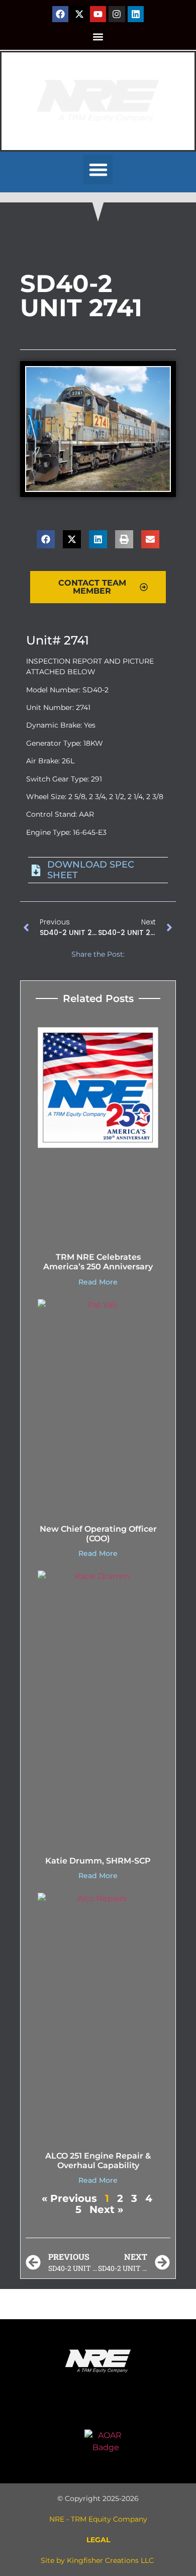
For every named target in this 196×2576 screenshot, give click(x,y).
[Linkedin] (136, 14)
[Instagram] (117, 14)
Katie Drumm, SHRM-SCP (98, 1861)
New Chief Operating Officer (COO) (98, 1534)
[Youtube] (98, 14)
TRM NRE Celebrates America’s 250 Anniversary (98, 1262)
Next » (106, 2209)
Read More (98, 1282)
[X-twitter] (79, 14)
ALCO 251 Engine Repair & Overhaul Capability (98, 2161)
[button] (98, 37)
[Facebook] (60, 14)
